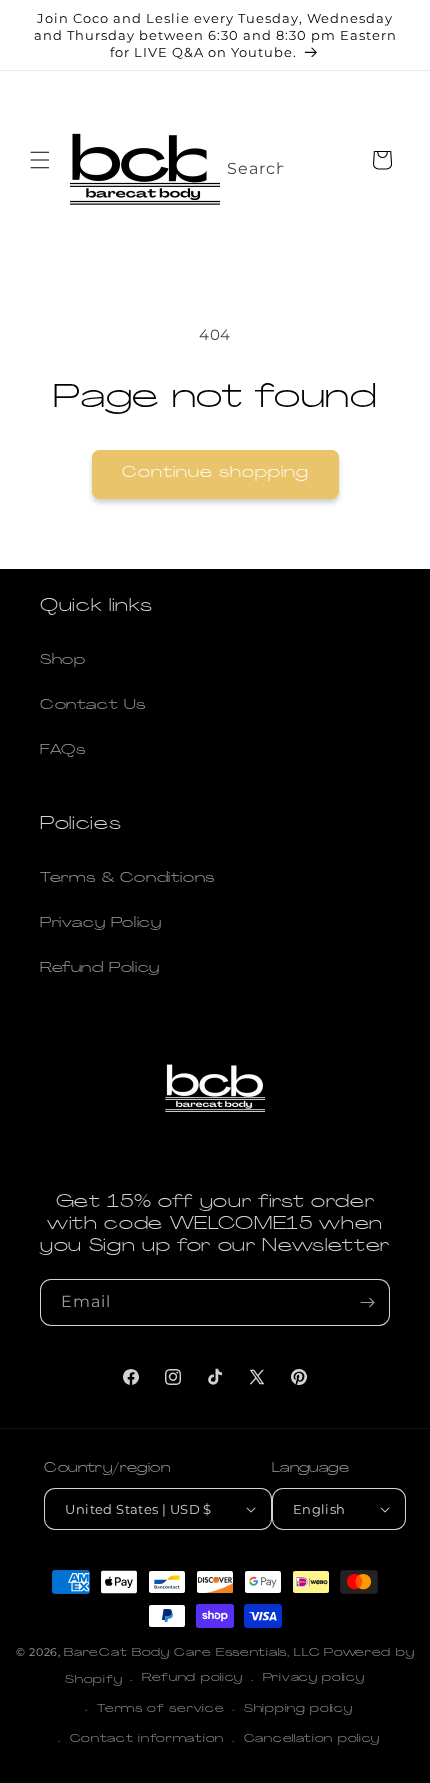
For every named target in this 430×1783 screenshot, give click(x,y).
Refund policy (192, 1678)
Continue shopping (215, 473)
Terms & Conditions (127, 878)
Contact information (147, 1739)
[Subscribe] (367, 1302)
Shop (62, 660)
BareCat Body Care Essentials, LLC (192, 1653)
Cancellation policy (312, 1739)
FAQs (62, 750)
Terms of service (160, 1709)
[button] (40, 160)
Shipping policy (298, 1709)
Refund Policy (100, 968)
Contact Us (93, 705)
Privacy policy (314, 1678)
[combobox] (244, 163)
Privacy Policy (100, 923)
